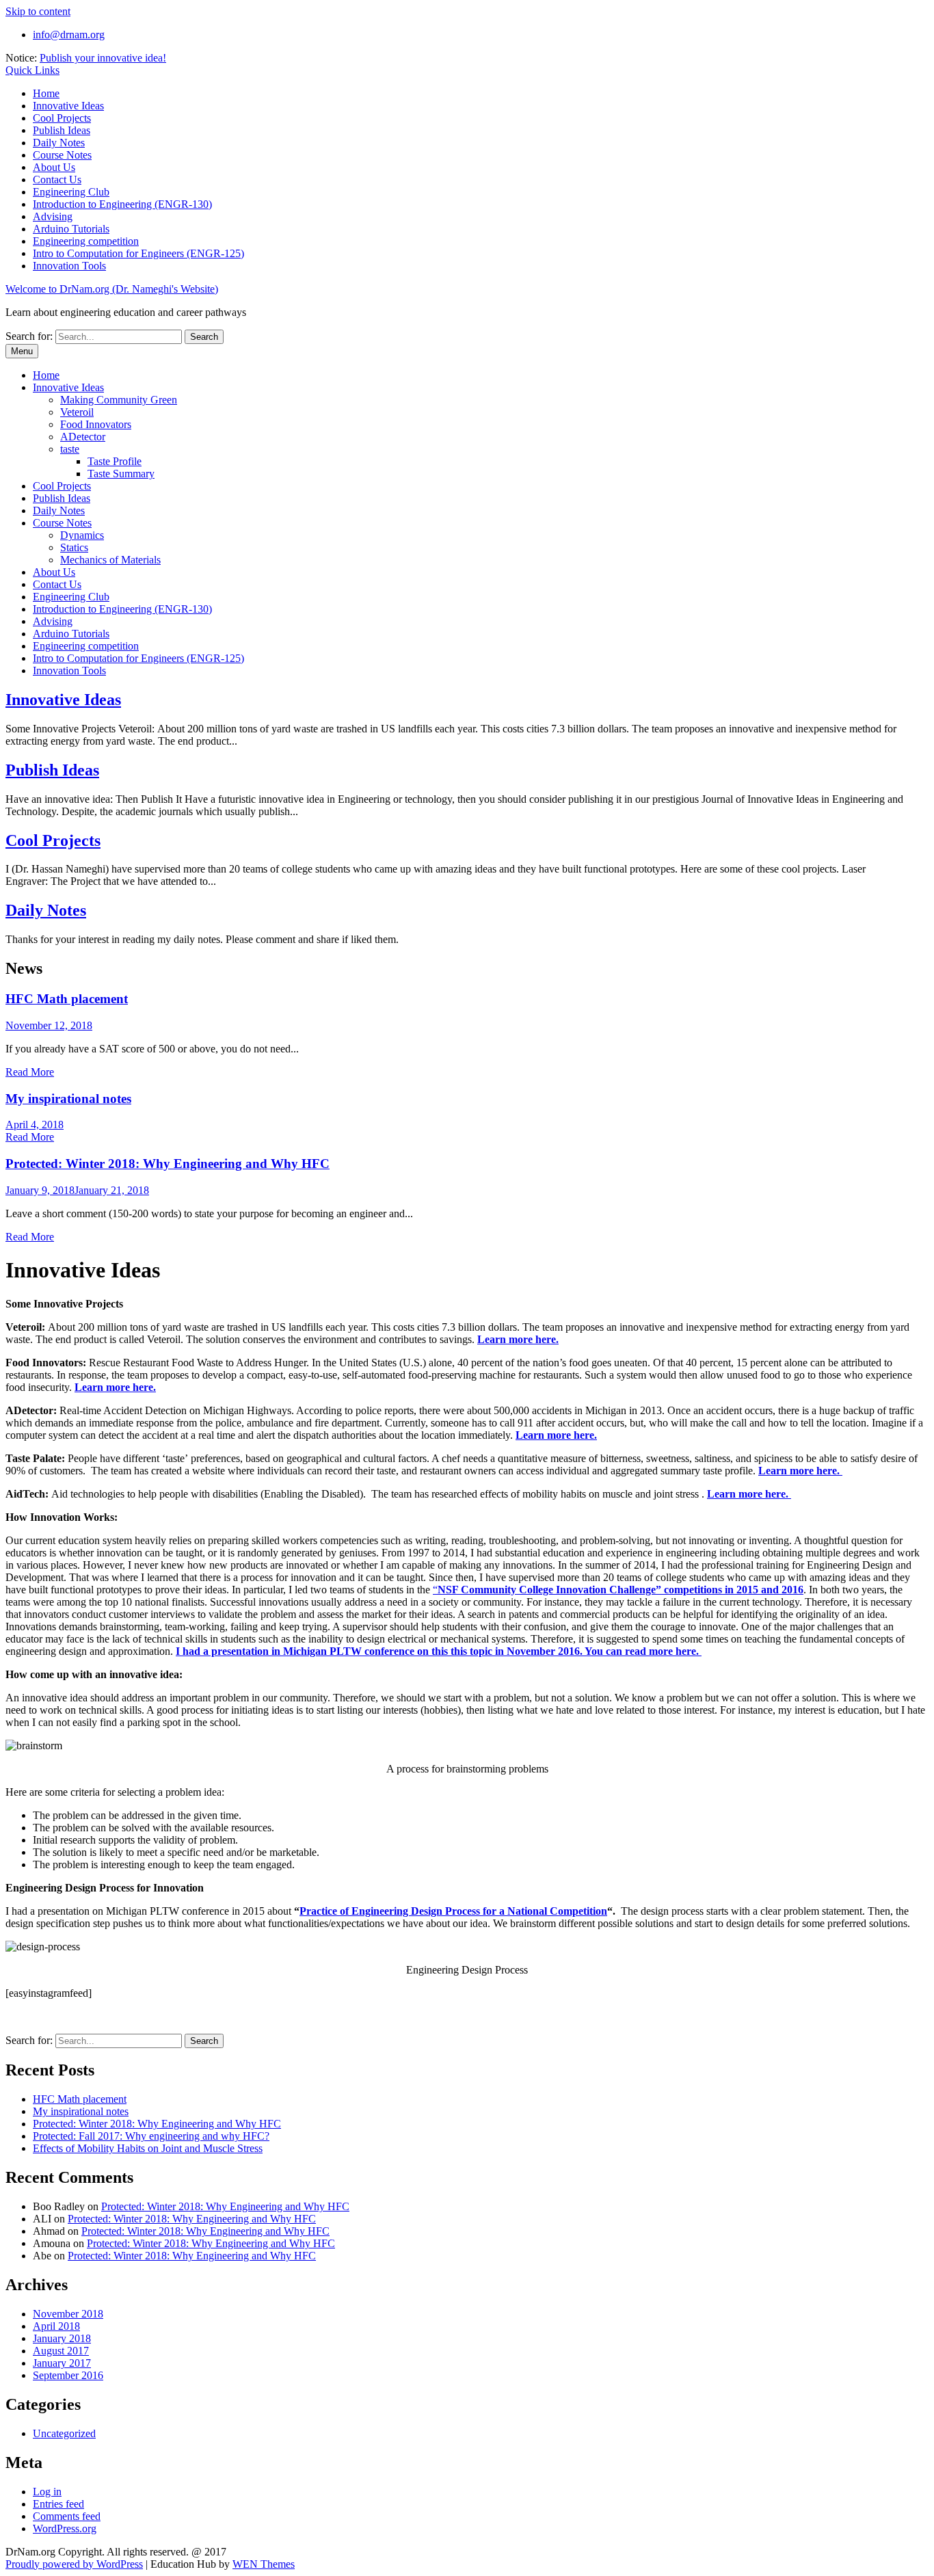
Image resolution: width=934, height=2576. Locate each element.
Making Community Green (119, 400)
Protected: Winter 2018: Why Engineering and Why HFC (168, 1164)
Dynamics (82, 535)
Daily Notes (59, 143)
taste (70, 449)
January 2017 (62, 2363)
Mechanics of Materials (110, 560)
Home (46, 93)
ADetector (83, 437)
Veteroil (77, 412)
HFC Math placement (67, 999)
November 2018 (68, 2314)
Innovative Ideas (68, 106)
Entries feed (58, 2504)
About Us (54, 167)
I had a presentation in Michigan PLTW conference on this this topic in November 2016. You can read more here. (439, 1651)
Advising (53, 216)
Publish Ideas (62, 130)
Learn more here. (115, 1387)
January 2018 (62, 2338)
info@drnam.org (69, 35)
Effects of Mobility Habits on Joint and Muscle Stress (148, 2148)
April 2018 (56, 2326)
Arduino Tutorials (71, 229)
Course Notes (62, 155)
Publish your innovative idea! (103, 58)
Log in (47, 2492)
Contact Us (57, 180)
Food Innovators (96, 424)
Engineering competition (86, 241)
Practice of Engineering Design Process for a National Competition (453, 1911)
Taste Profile (115, 461)
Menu (22, 351)
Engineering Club (71, 192)
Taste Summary (121, 474)
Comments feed (67, 2516)
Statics (74, 547)
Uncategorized (64, 2433)
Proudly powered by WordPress (74, 2564)
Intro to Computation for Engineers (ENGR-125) (138, 253)
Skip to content (38, 11)
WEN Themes (264, 2564)
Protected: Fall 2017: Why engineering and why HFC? (151, 2136)
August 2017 (61, 2351)
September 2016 (68, 2375)
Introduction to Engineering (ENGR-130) (122, 204)
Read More (30, 1072)
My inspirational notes (68, 1099)
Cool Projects (62, 118)
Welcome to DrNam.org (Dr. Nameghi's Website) (112, 289)
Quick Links (32, 70)
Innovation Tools (69, 266)
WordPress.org (65, 2528)
